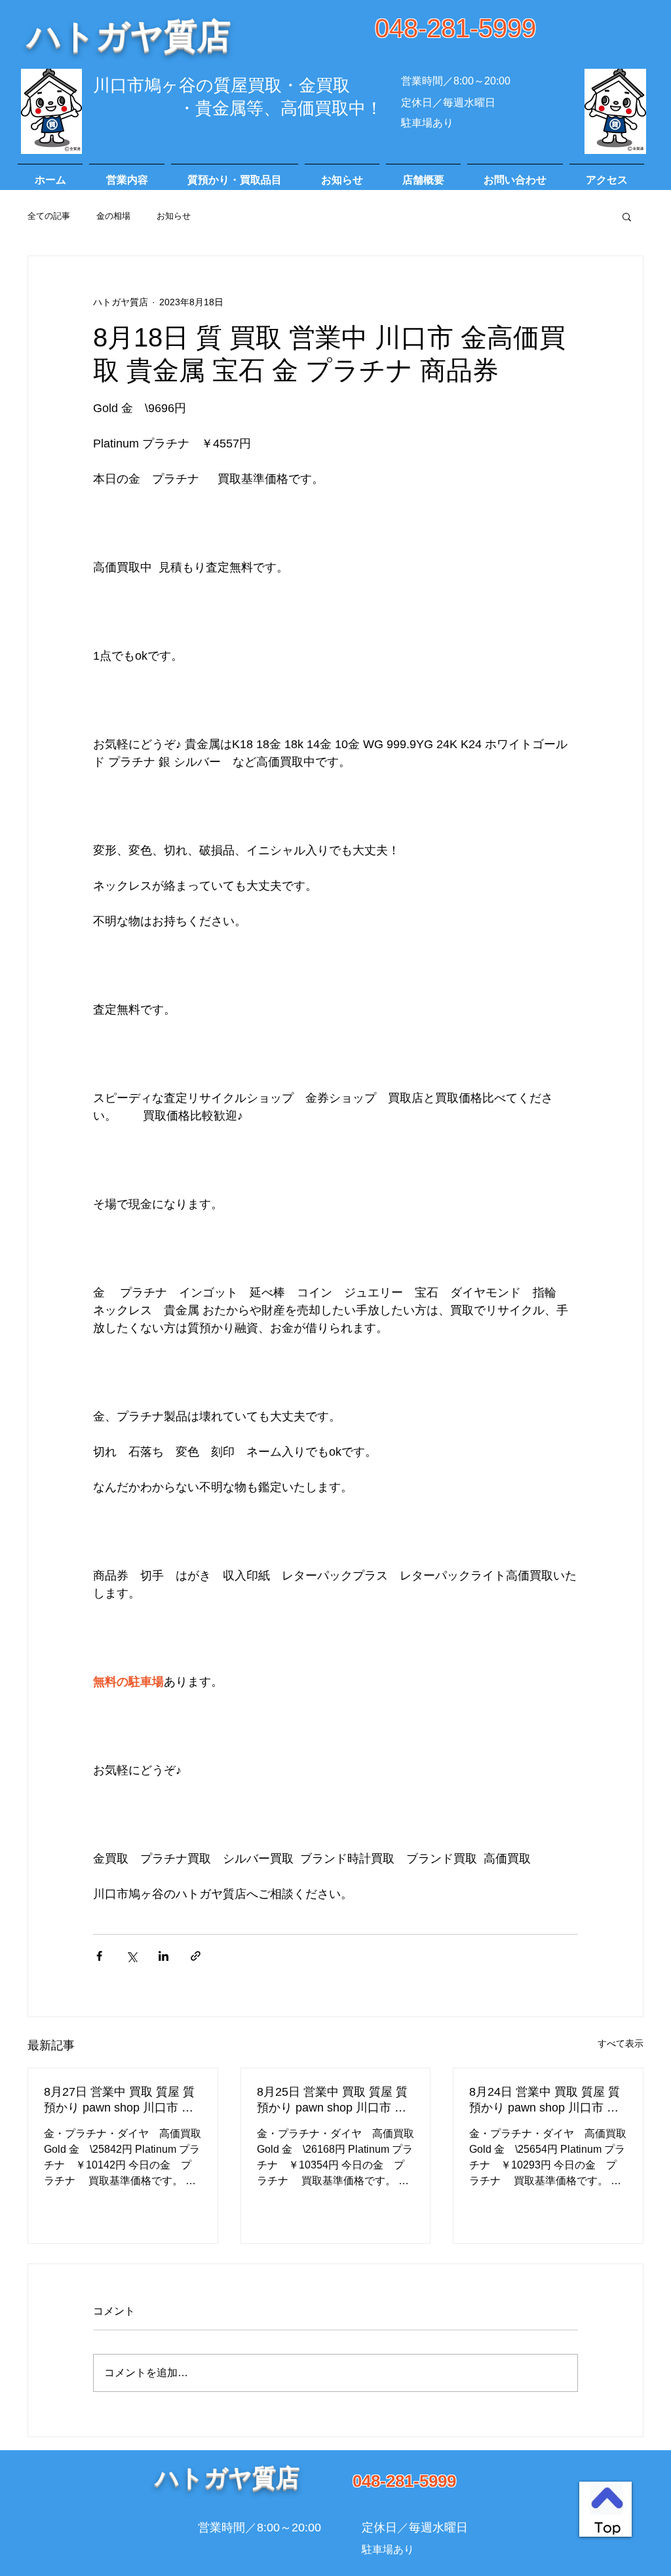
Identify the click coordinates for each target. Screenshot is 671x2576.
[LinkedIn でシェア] (163, 1956)
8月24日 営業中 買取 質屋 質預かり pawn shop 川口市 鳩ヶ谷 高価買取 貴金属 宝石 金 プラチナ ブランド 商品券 (546, 2100)
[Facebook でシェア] (99, 1956)
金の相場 (113, 216)
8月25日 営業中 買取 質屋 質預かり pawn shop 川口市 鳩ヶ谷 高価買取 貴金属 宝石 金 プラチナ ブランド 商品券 (334, 2100)
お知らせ (174, 216)
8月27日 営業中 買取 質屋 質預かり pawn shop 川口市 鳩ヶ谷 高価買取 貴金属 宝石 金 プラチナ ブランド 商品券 (121, 2100)
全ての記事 (49, 216)
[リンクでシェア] (196, 1956)
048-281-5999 (455, 28)
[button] (627, 216)
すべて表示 (621, 2043)
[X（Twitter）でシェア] (131, 1956)
